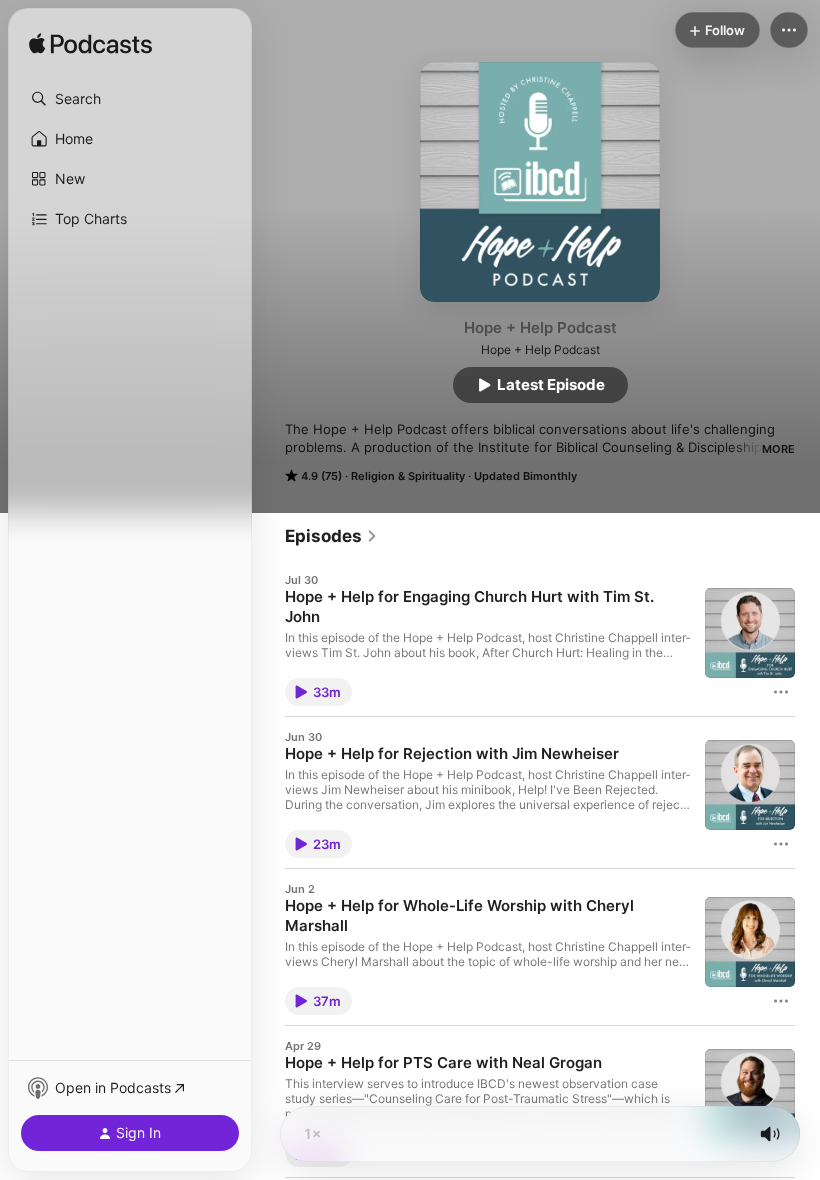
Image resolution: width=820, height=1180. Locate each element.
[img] (90, 45)
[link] (331, 536)
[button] (130, 99)
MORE (778, 449)
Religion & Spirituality (408, 476)
